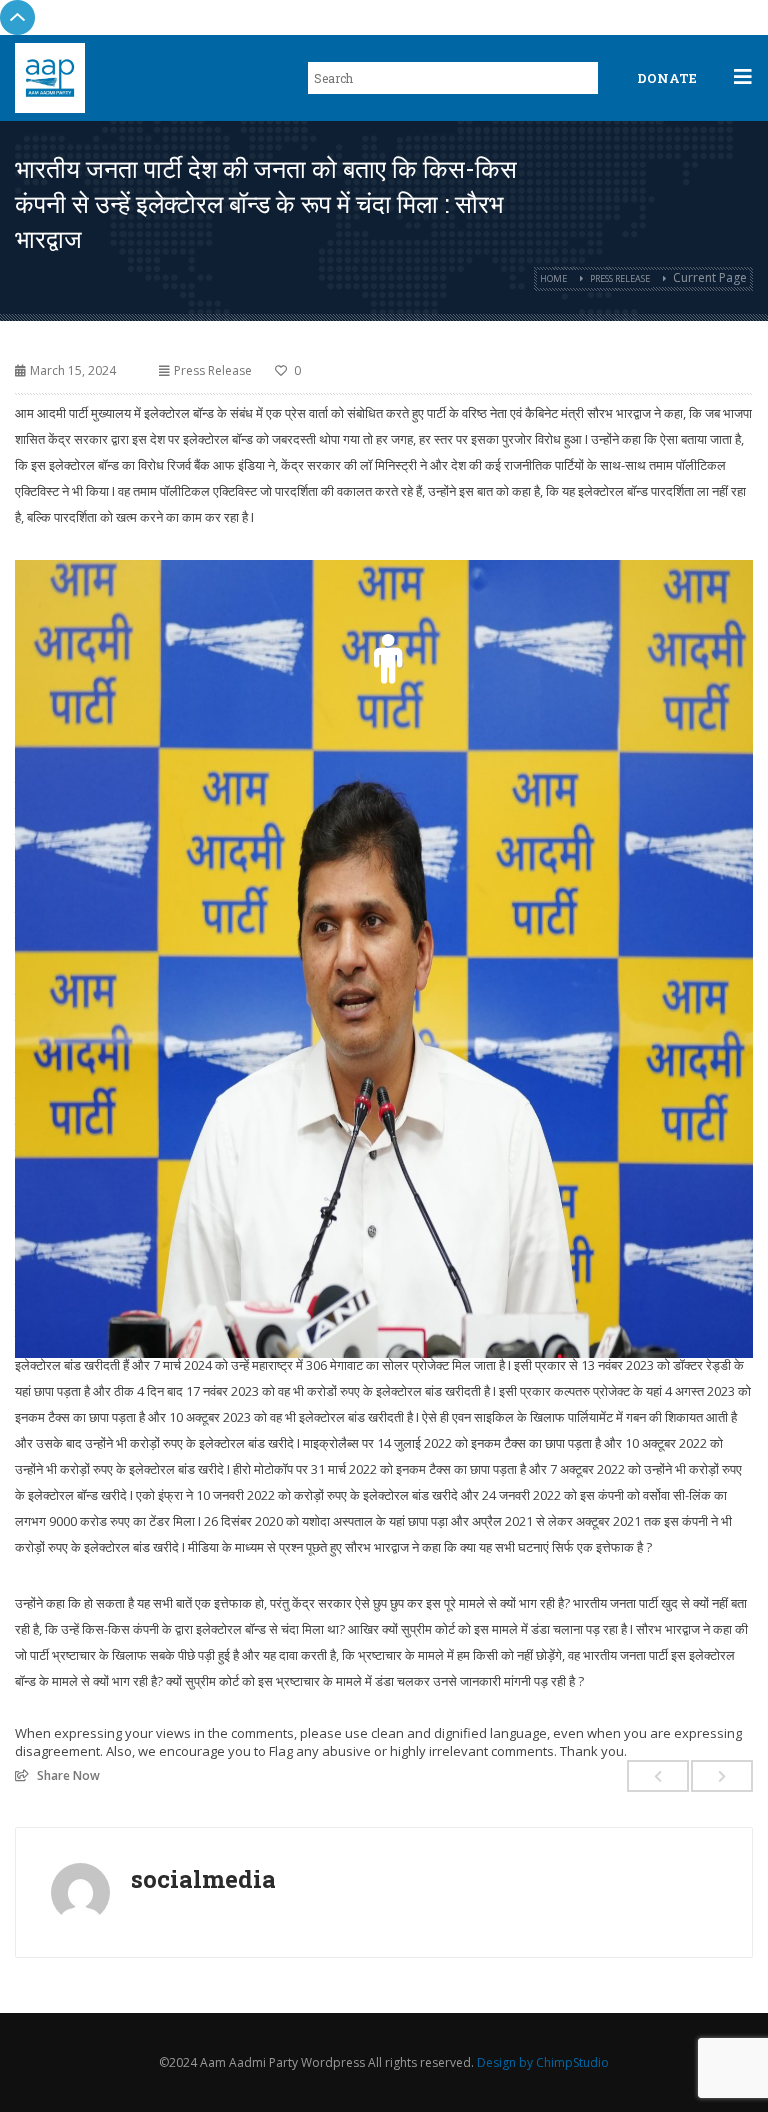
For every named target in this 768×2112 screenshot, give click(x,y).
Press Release (620, 278)
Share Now (68, 1775)
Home (553, 278)
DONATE (667, 78)
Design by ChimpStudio (543, 2062)
